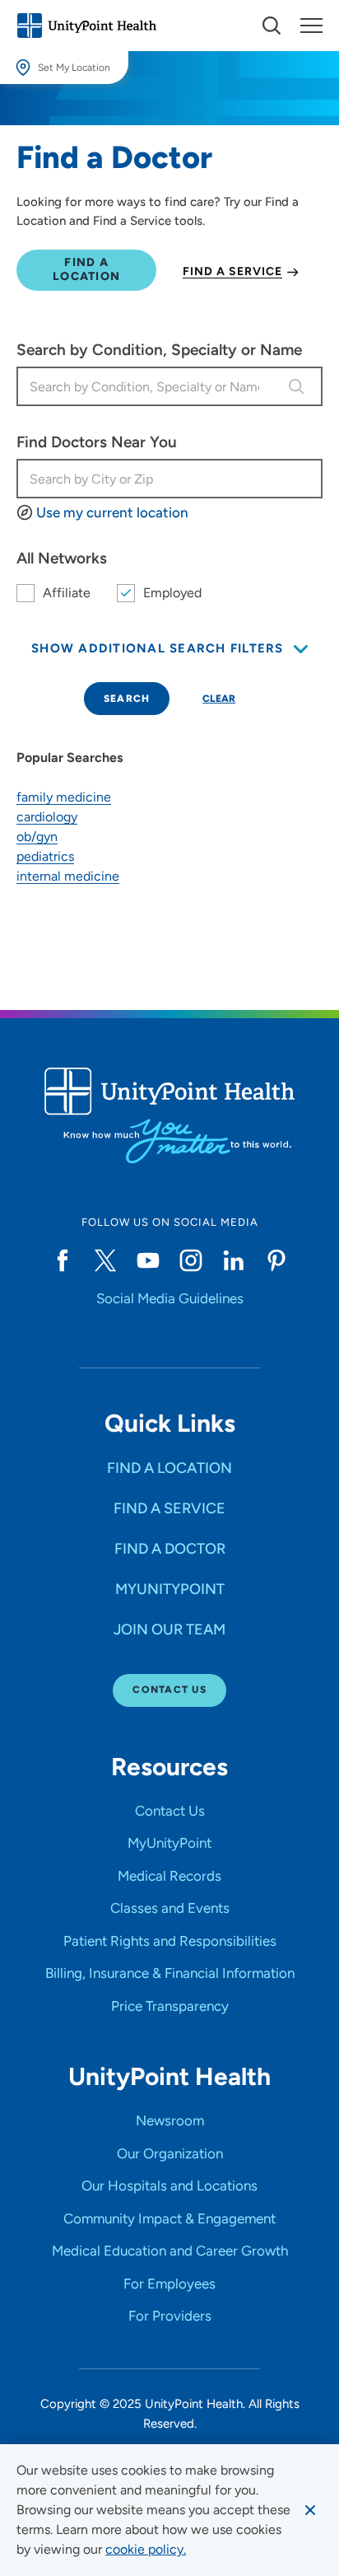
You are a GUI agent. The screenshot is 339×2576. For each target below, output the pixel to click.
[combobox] (150, 386)
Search (127, 699)
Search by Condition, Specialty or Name (159, 350)
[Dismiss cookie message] (310, 2510)
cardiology (47, 817)
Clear (219, 699)
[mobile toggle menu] (272, 26)
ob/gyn (37, 837)
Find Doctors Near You (97, 442)
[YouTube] (148, 1260)
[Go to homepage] (86, 26)
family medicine (64, 797)
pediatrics (45, 856)
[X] (105, 1260)
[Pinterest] (276, 1260)
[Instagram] (191, 1260)
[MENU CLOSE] (311, 26)
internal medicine (68, 876)
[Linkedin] (234, 1260)
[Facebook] (63, 1260)
